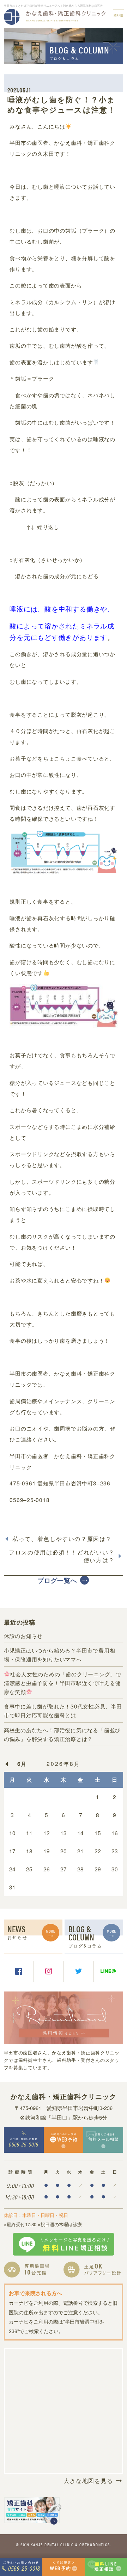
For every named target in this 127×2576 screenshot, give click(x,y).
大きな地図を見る (88, 2480)
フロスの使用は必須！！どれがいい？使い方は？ (62, 1556)
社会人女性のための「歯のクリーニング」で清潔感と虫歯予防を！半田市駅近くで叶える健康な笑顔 (63, 1683)
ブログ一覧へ (57, 1580)
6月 (22, 1764)
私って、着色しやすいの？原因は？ (62, 1539)
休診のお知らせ (23, 1636)
